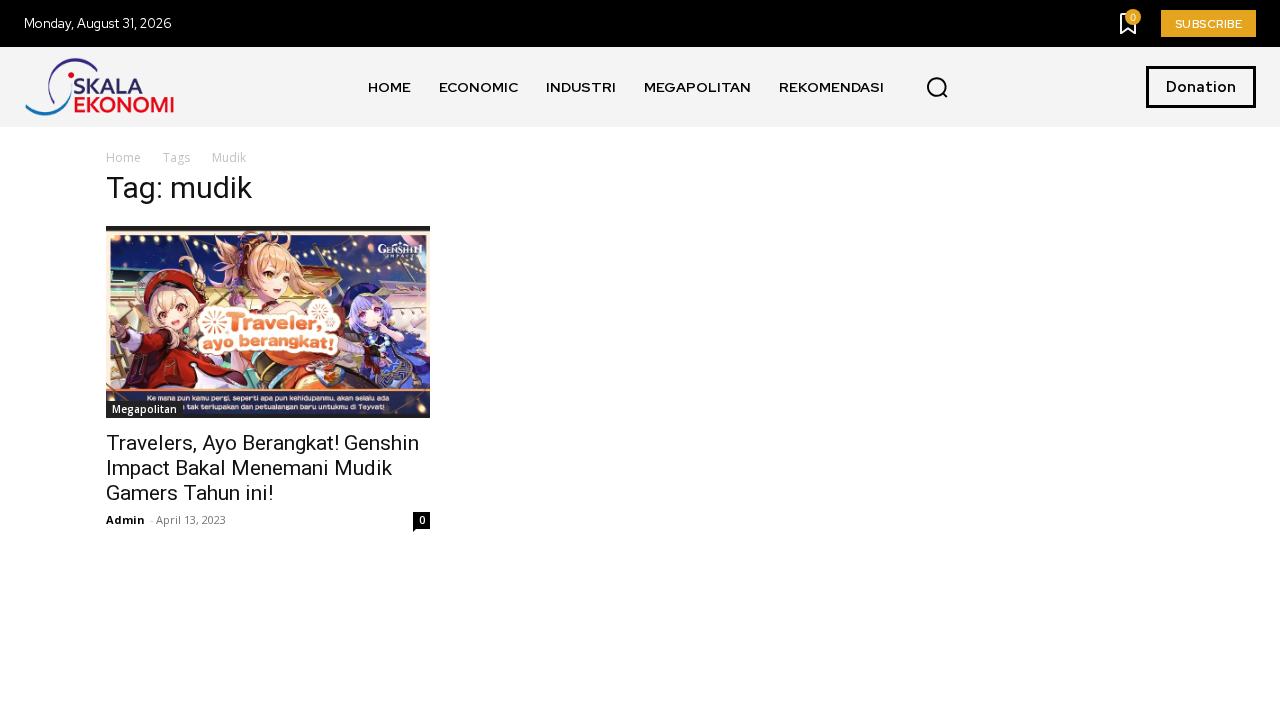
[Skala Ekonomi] (99, 87)
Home (123, 157)
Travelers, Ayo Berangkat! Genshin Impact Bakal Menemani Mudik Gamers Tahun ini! (262, 468)
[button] (937, 88)
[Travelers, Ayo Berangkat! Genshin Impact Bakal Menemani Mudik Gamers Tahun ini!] (268, 321)
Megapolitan (144, 409)
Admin (125, 519)
